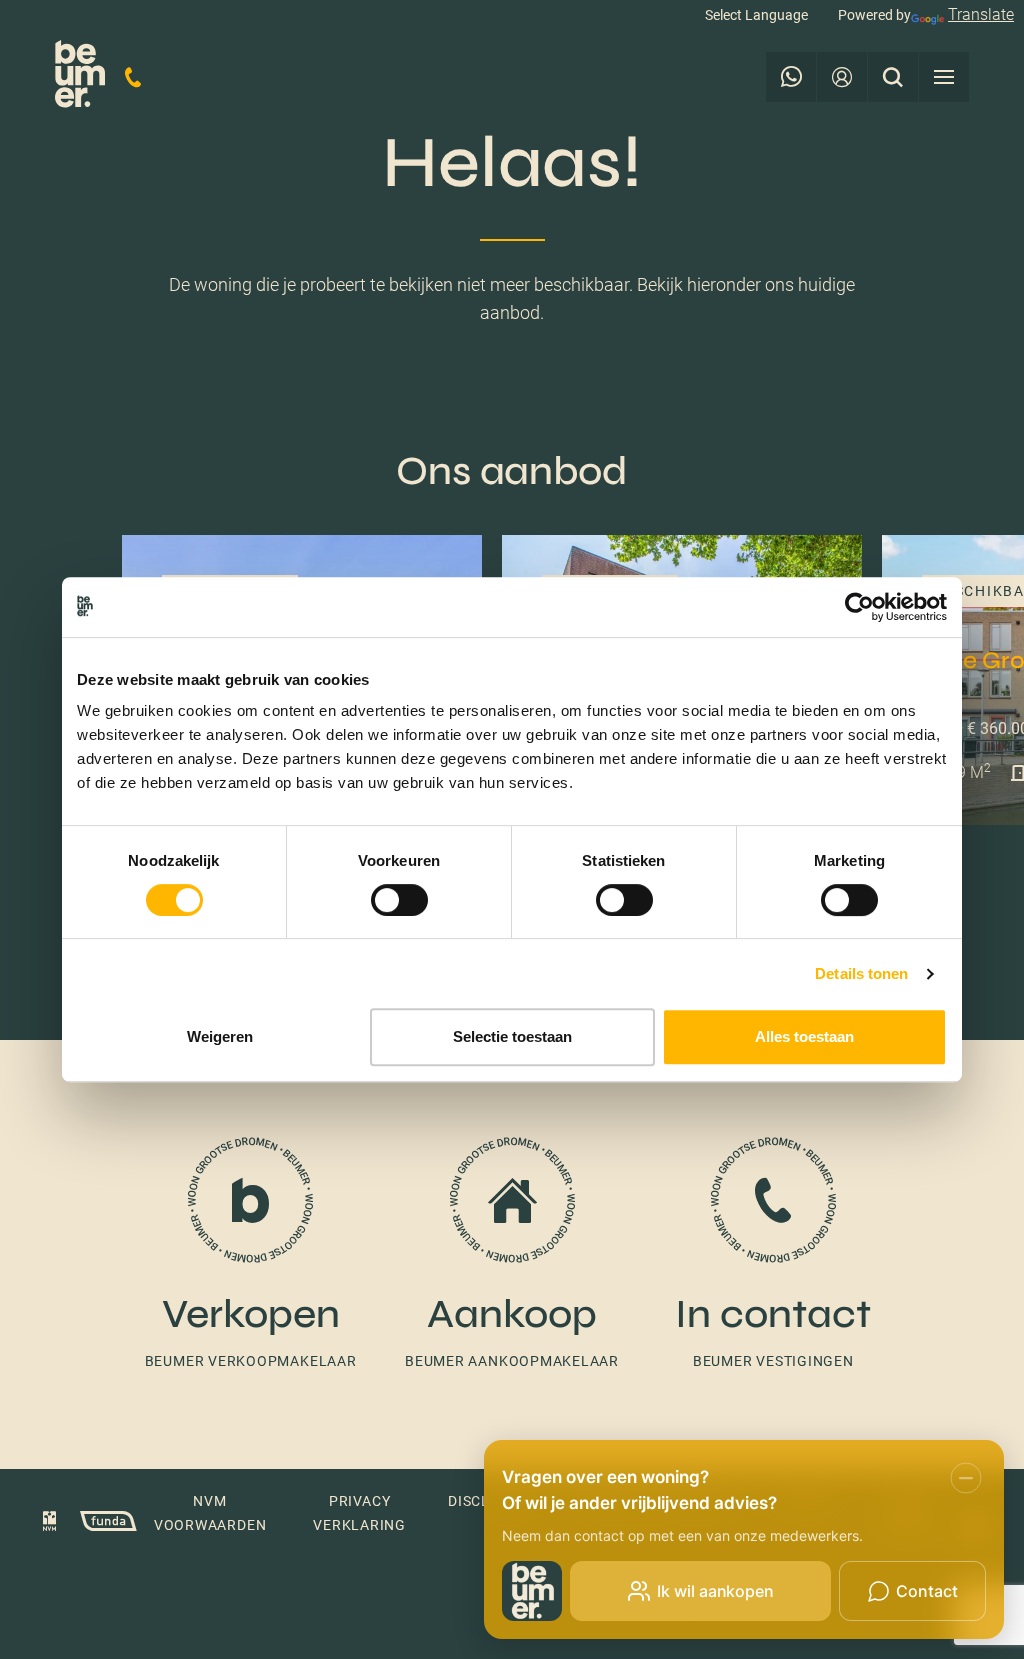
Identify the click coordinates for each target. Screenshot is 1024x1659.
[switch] (399, 900)
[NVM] (50, 1524)
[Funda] (98, 1524)
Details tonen (861, 973)
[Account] (842, 77)
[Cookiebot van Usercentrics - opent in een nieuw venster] (859, 607)
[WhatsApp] (791, 77)
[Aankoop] (511, 1244)
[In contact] (773, 1244)
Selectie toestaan (512, 1036)
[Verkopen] (250, 1244)
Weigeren (220, 1036)
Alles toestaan (804, 1036)
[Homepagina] (80, 77)
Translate (981, 14)
